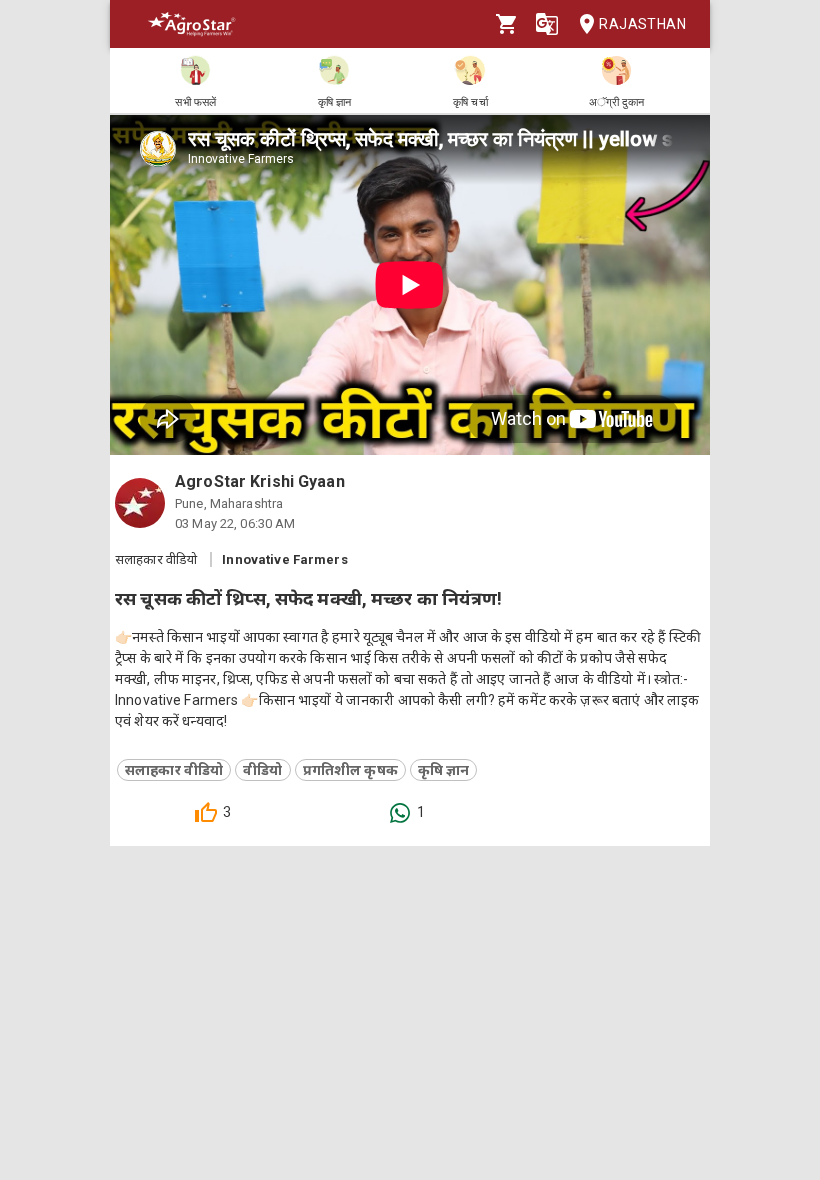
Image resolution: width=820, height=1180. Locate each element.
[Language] (547, 24)
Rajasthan (642, 24)
